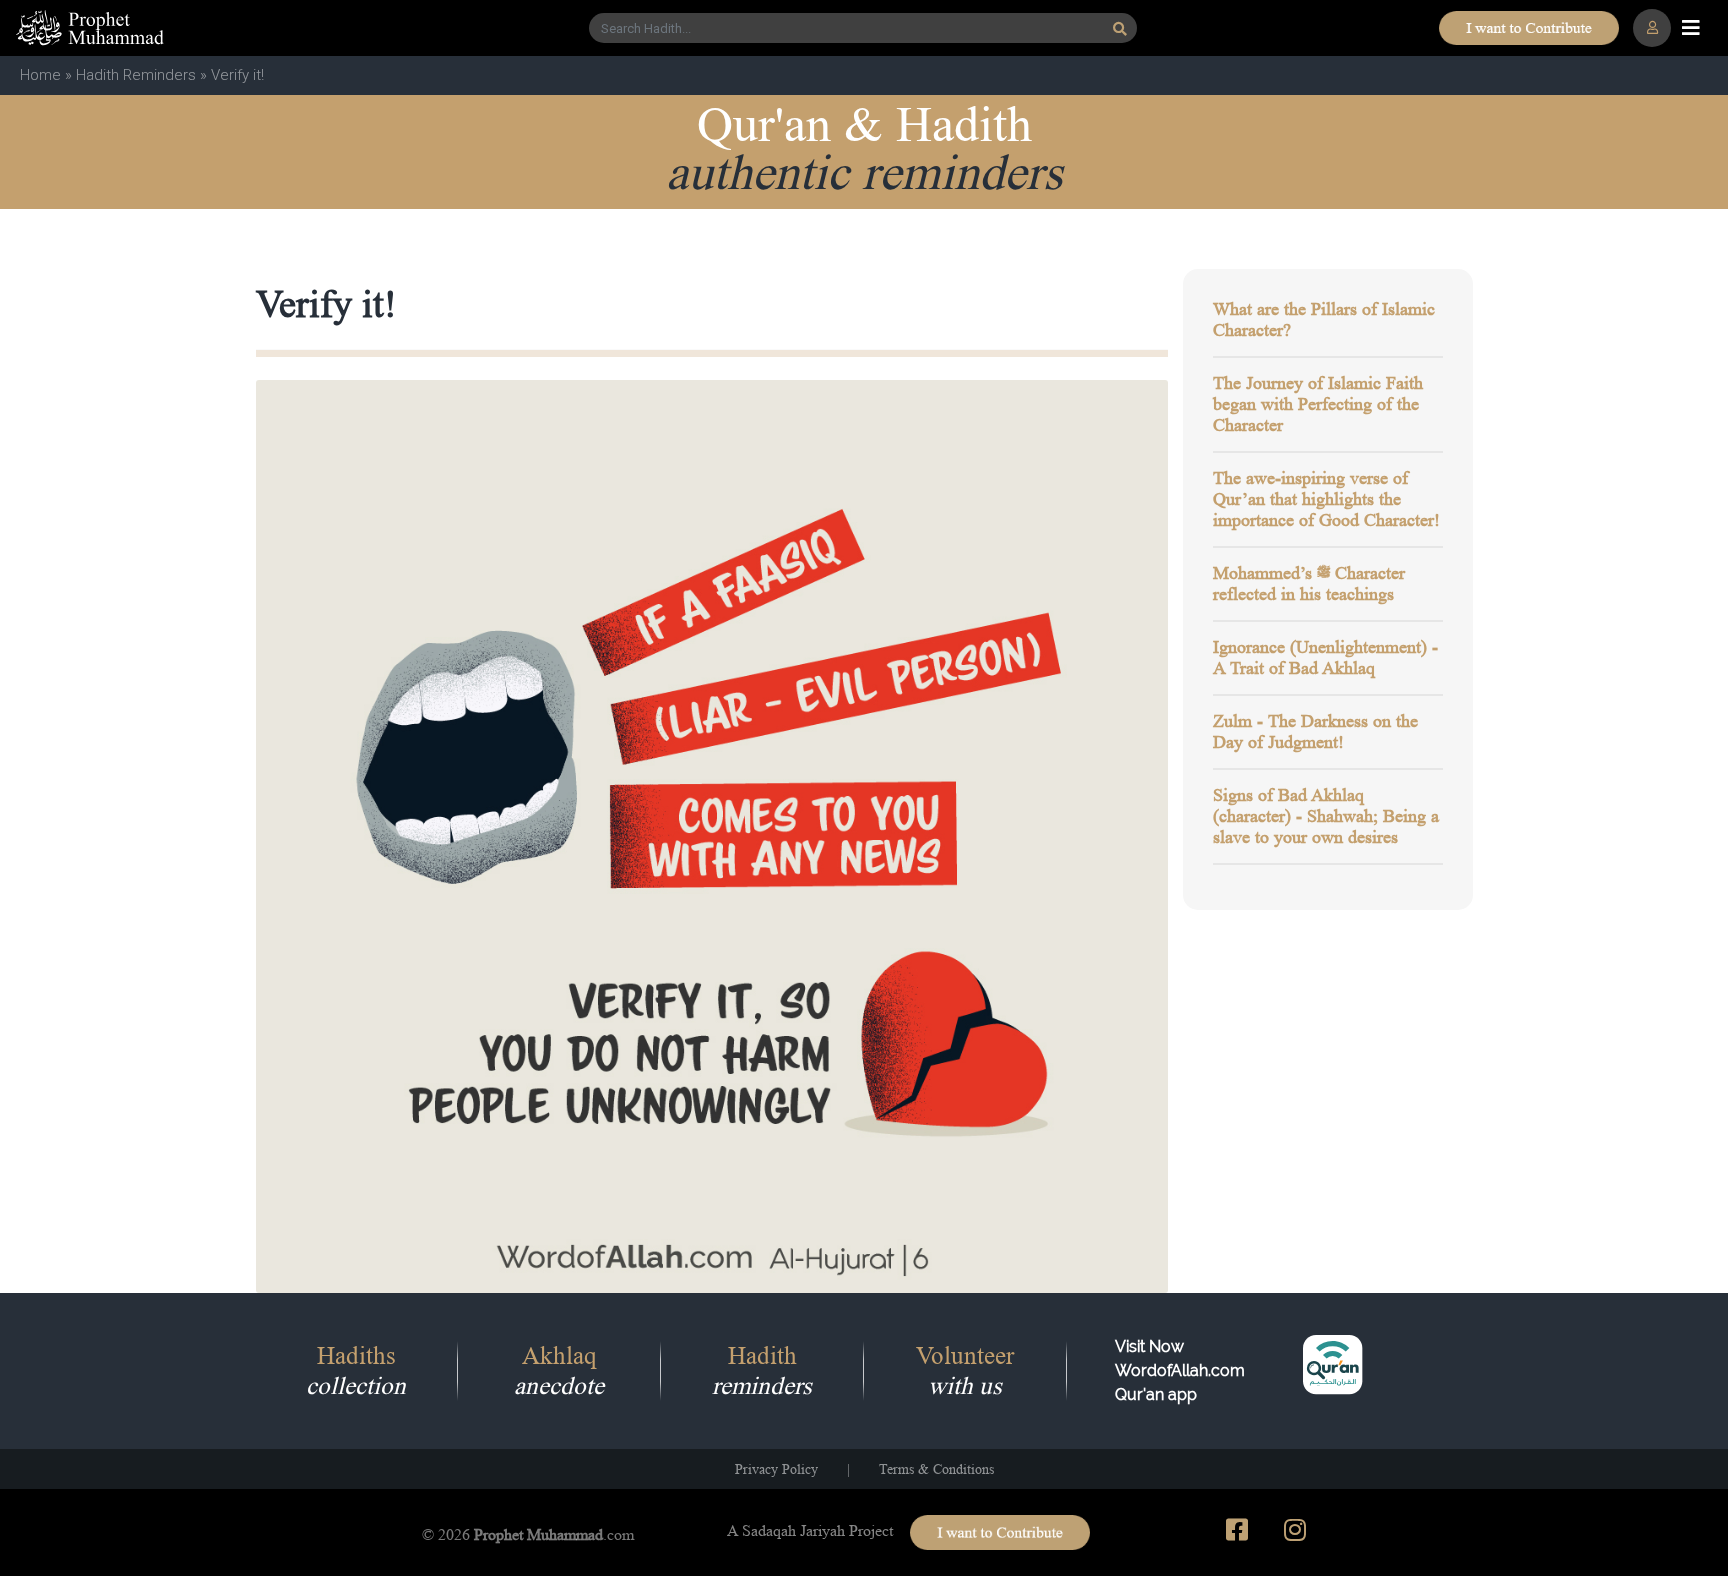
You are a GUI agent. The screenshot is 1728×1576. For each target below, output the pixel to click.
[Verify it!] (712, 835)
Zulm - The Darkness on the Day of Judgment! (1315, 731)
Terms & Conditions (936, 1469)
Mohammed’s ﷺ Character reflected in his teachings (1309, 583)
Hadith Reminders (136, 75)
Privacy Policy (776, 1469)
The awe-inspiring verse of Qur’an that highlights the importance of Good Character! (1326, 499)
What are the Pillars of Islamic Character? (1324, 319)
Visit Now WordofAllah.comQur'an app (1180, 1370)
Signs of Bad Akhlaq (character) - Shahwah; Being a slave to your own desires (1326, 816)
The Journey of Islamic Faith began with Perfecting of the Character (1318, 404)
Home (40, 75)
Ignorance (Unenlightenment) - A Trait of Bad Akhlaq (1325, 657)
